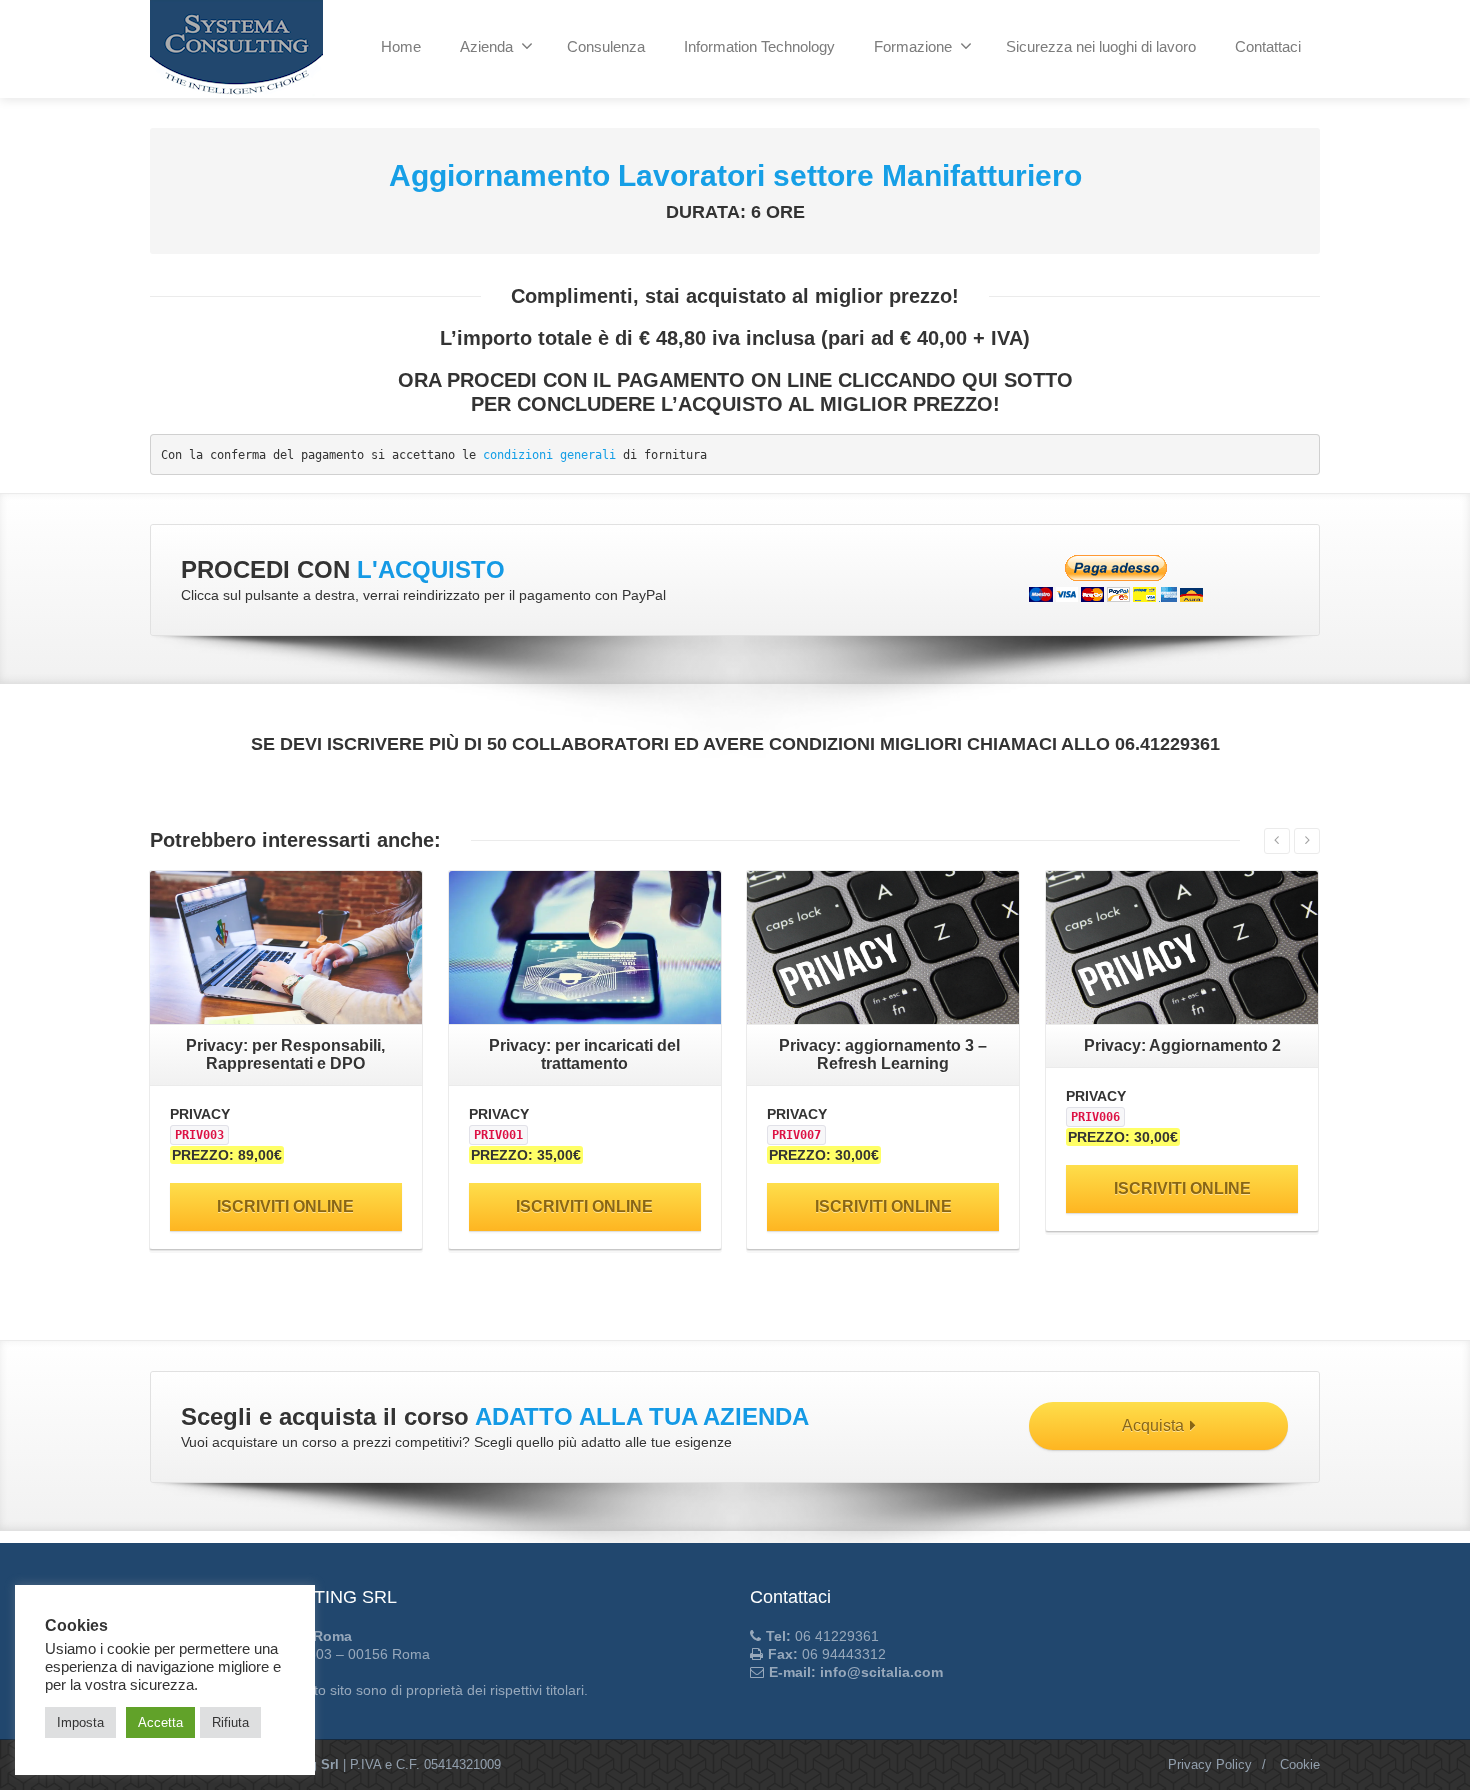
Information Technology (759, 46)
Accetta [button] (160, 1722)
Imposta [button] (80, 1722)
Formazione (913, 46)
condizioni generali (549, 455)
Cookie (1300, 1764)
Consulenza (606, 46)
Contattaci (1268, 46)
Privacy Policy (1210, 1764)
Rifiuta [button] (230, 1722)
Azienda (486, 46)
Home (401, 46)
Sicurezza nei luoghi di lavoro (1101, 46)
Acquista (1153, 1425)
